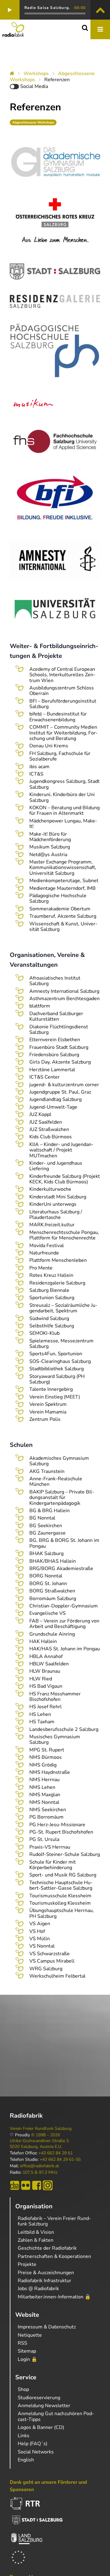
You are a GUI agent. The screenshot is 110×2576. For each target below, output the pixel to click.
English (26, 2460)
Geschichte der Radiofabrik (47, 2248)
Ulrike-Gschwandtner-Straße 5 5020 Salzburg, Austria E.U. (39, 2144)
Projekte (27, 2264)
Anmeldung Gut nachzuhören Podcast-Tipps (56, 2416)
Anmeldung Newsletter (44, 2406)
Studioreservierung (39, 2398)
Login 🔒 (28, 2359)
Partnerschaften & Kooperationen (54, 2256)
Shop (23, 2389)
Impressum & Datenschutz (47, 2327)
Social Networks (36, 2452)
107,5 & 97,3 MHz (40, 2172)
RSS (22, 2343)
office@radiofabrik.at (39, 2166)
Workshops (36, 74)
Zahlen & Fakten (36, 2240)
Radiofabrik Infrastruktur (44, 2281)
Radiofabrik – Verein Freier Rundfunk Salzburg (54, 2221)
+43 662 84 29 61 (56, 2153)
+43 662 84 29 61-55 (60, 2160)
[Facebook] (37, 2185)
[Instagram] (48, 2185)
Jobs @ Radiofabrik (38, 2289)
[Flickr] (26, 2185)
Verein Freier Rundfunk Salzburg (41, 2129)
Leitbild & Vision (36, 2232)
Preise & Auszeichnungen (46, 2273)
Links (24, 2436)
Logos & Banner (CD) (41, 2427)
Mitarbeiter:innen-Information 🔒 (54, 2297)
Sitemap (27, 2351)
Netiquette (30, 2335)
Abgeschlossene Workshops (33, 122)
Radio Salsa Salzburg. (47, 8)
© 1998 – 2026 (46, 2135)
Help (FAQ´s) (33, 2444)
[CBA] (15, 2185)
